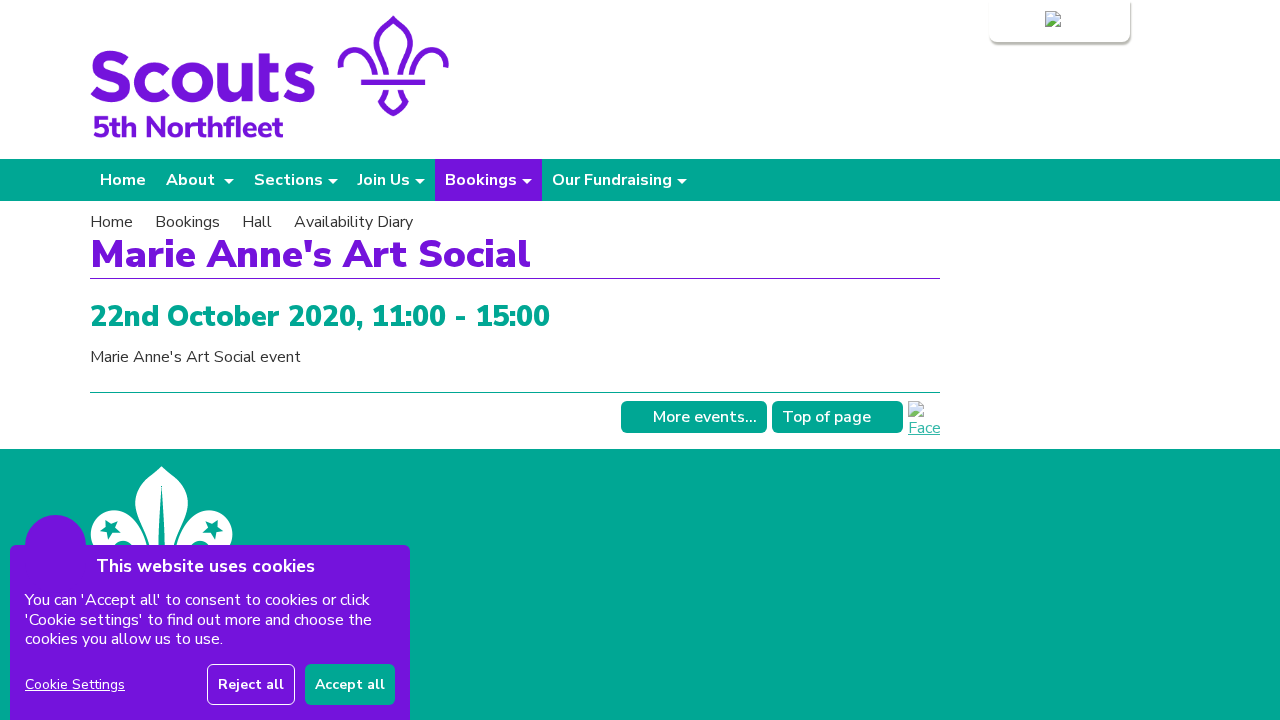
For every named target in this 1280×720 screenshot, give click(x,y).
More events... (705, 417)
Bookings (187, 222)
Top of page (826, 417)
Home (123, 180)
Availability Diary (353, 222)
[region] (210, 632)
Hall (257, 222)
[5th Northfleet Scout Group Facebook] (924, 428)
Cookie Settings (75, 684)
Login (1022, 21)
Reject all (251, 684)
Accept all (350, 684)
